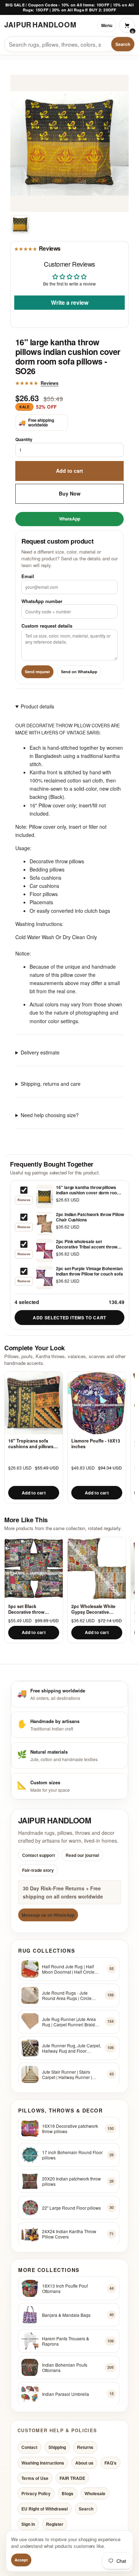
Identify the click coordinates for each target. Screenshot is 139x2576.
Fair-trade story (38, 1870)
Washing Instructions (43, 2462)
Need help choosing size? (50, 1115)
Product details (37, 706)
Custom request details (47, 625)
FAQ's (110, 2462)
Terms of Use (35, 2478)
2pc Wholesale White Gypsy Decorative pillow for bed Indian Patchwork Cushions (94, 1609)
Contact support (38, 1855)
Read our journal (82, 1855)
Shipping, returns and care (51, 1084)
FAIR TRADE (72, 2478)
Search (123, 44)
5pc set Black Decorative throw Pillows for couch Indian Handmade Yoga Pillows (34, 1609)
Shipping (57, 2447)
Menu (107, 25)
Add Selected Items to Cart (69, 1318)
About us (84, 2462)
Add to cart (69, 471)
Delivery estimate (40, 1052)
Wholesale (95, 2493)
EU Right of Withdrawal (45, 2509)
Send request (37, 672)
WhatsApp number (42, 601)
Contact (29, 2447)
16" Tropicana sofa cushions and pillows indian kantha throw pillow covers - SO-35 (31, 1444)
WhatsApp (70, 519)
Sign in (28, 2524)
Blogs (68, 2493)
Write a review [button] (70, 302)
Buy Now (70, 493)
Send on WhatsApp (79, 672)
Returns (85, 2447)
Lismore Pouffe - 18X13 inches (96, 1444)
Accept (21, 2560)
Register (55, 2524)
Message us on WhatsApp (48, 1915)
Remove (24, 1200)
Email (28, 576)
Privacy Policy (36, 2493)
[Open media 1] (20, 225)
